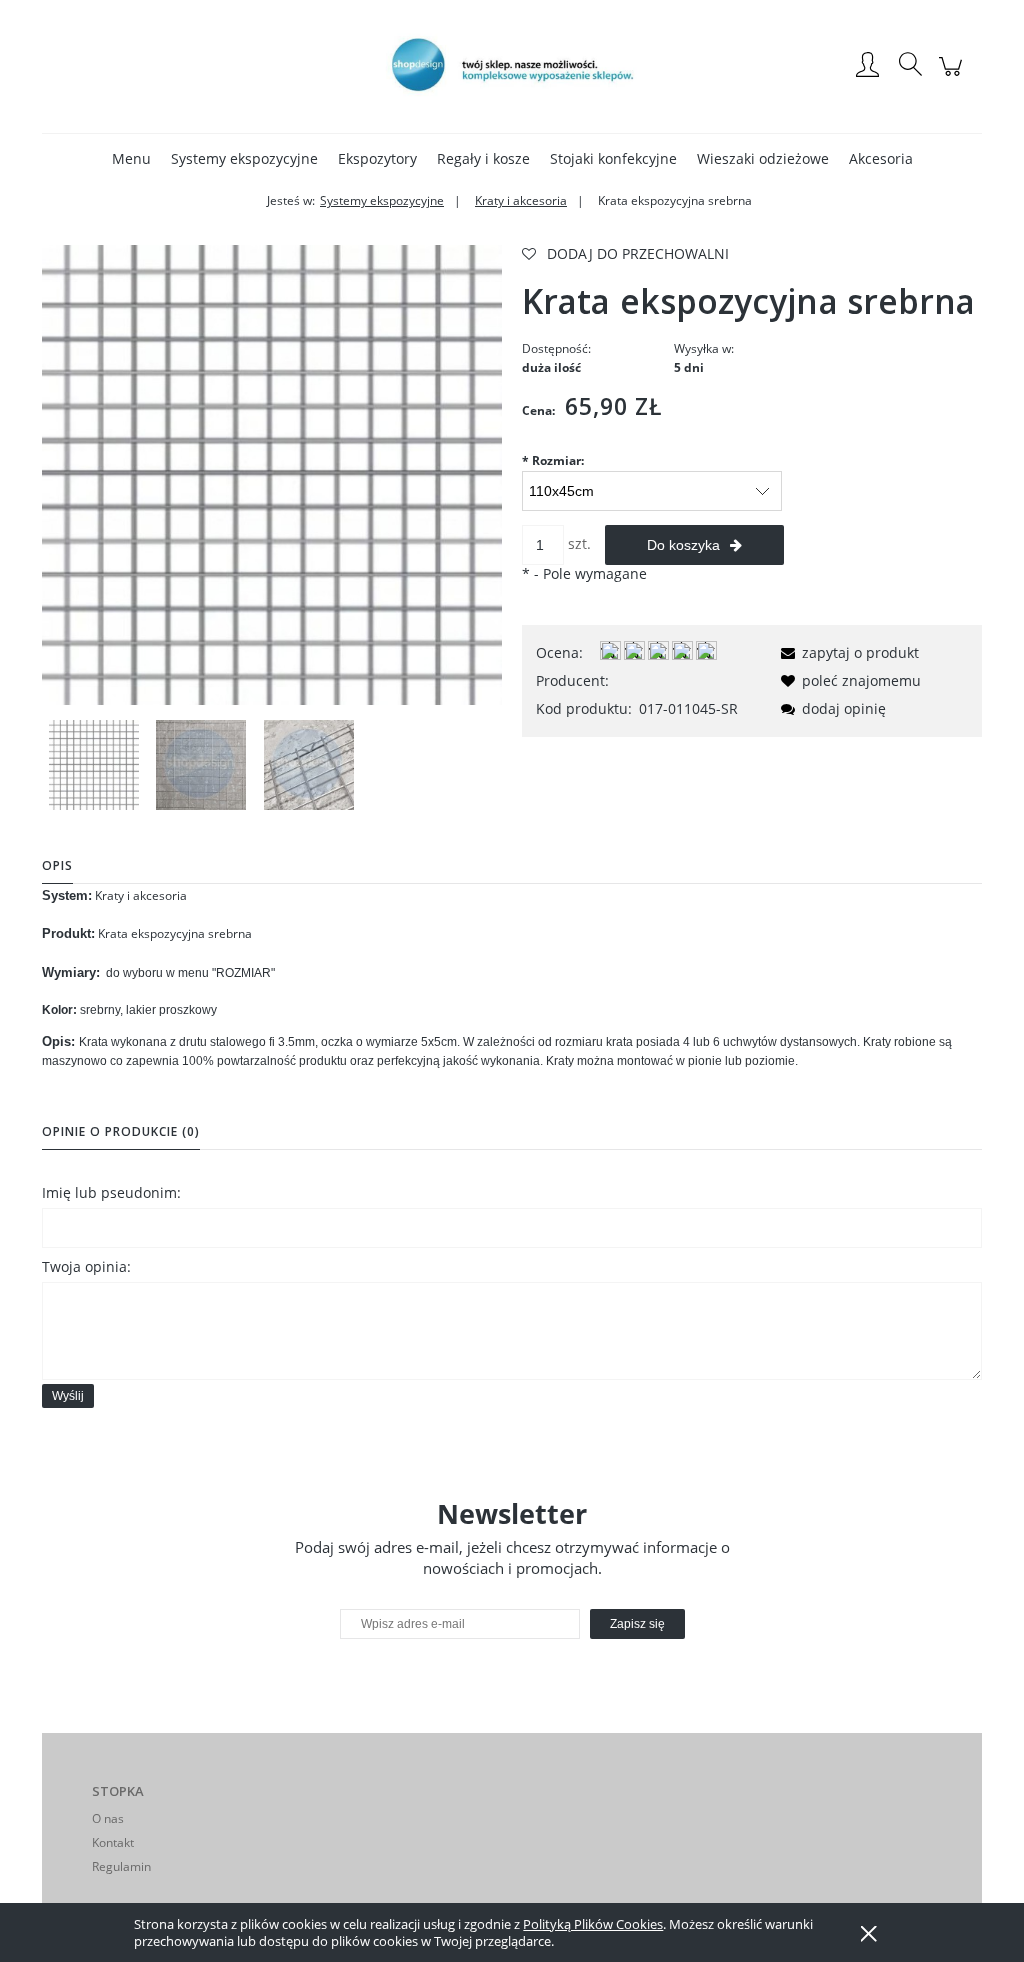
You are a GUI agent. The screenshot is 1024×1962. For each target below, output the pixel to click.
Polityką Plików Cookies (593, 1924)
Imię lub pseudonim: (111, 1192)
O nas (108, 1818)
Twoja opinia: (86, 1266)
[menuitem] (131, 158)
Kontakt (113, 1842)
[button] (846, 652)
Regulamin (121, 1866)
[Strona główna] (512, 66)
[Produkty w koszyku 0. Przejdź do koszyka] (953, 76)
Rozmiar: (553, 460)
